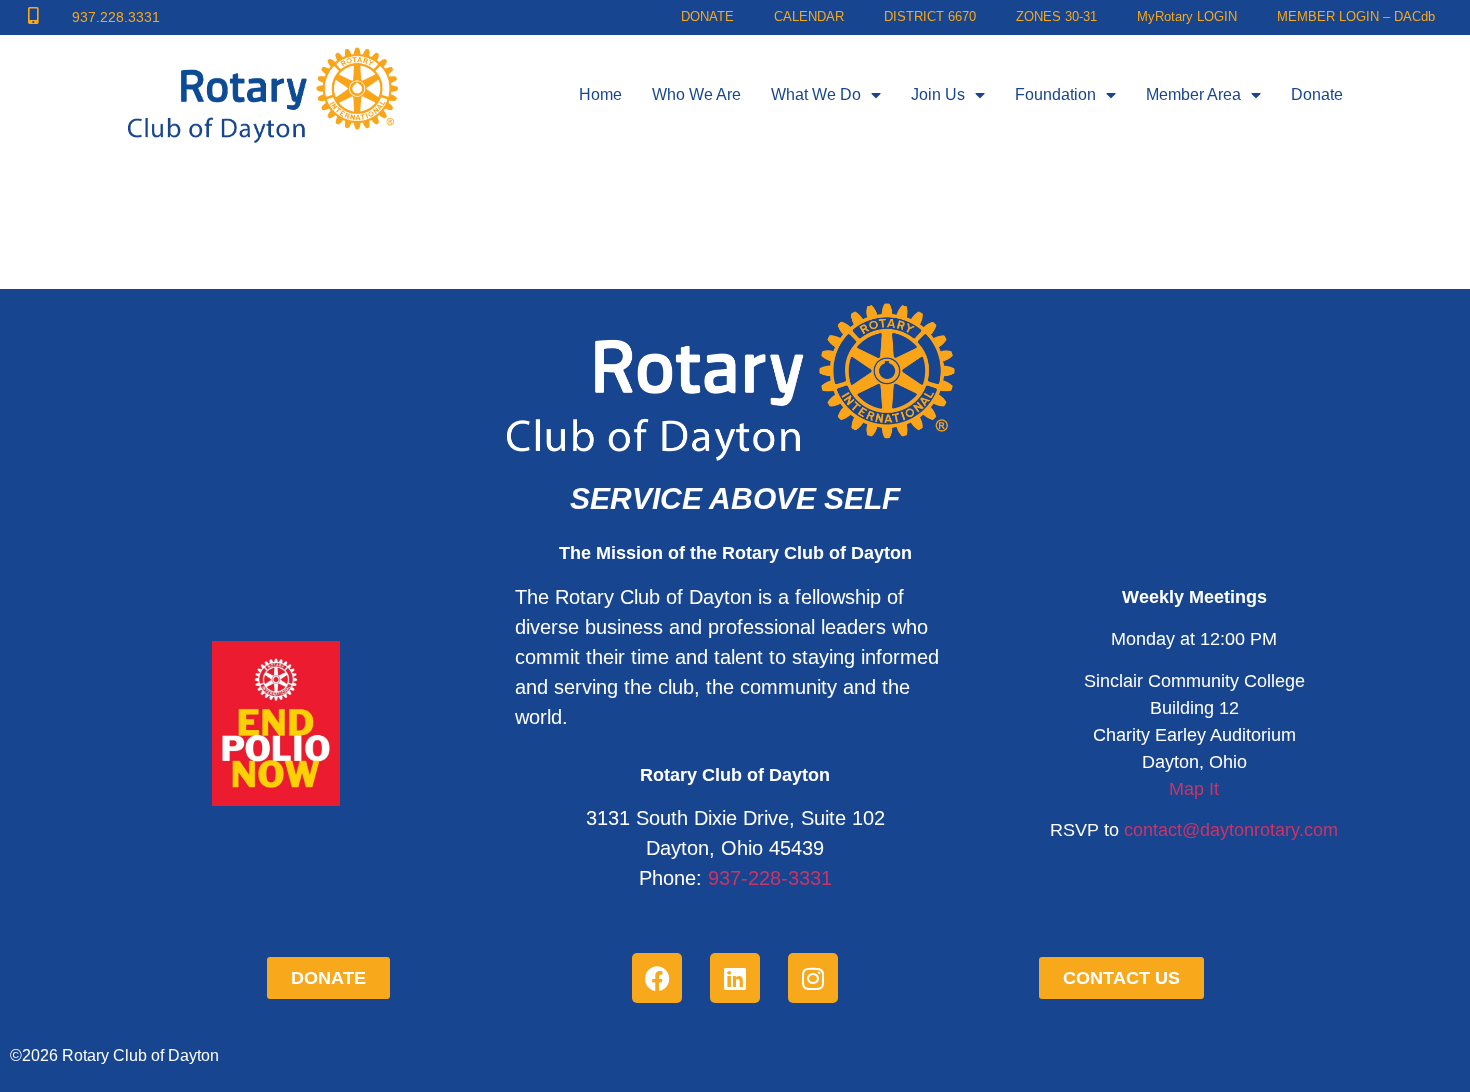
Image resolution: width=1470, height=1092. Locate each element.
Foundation (1055, 94)
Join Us (938, 94)
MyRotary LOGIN (1187, 17)
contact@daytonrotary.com (1231, 830)
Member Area (1193, 94)
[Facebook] (657, 978)
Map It (1194, 789)
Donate (1317, 94)
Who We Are (696, 94)
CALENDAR (809, 17)
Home (600, 94)
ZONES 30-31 (1056, 17)
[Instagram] (813, 978)
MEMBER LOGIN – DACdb (1356, 17)
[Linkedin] (735, 978)
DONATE (707, 17)
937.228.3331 (116, 17)
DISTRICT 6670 (930, 17)
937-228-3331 (770, 878)
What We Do (816, 94)
